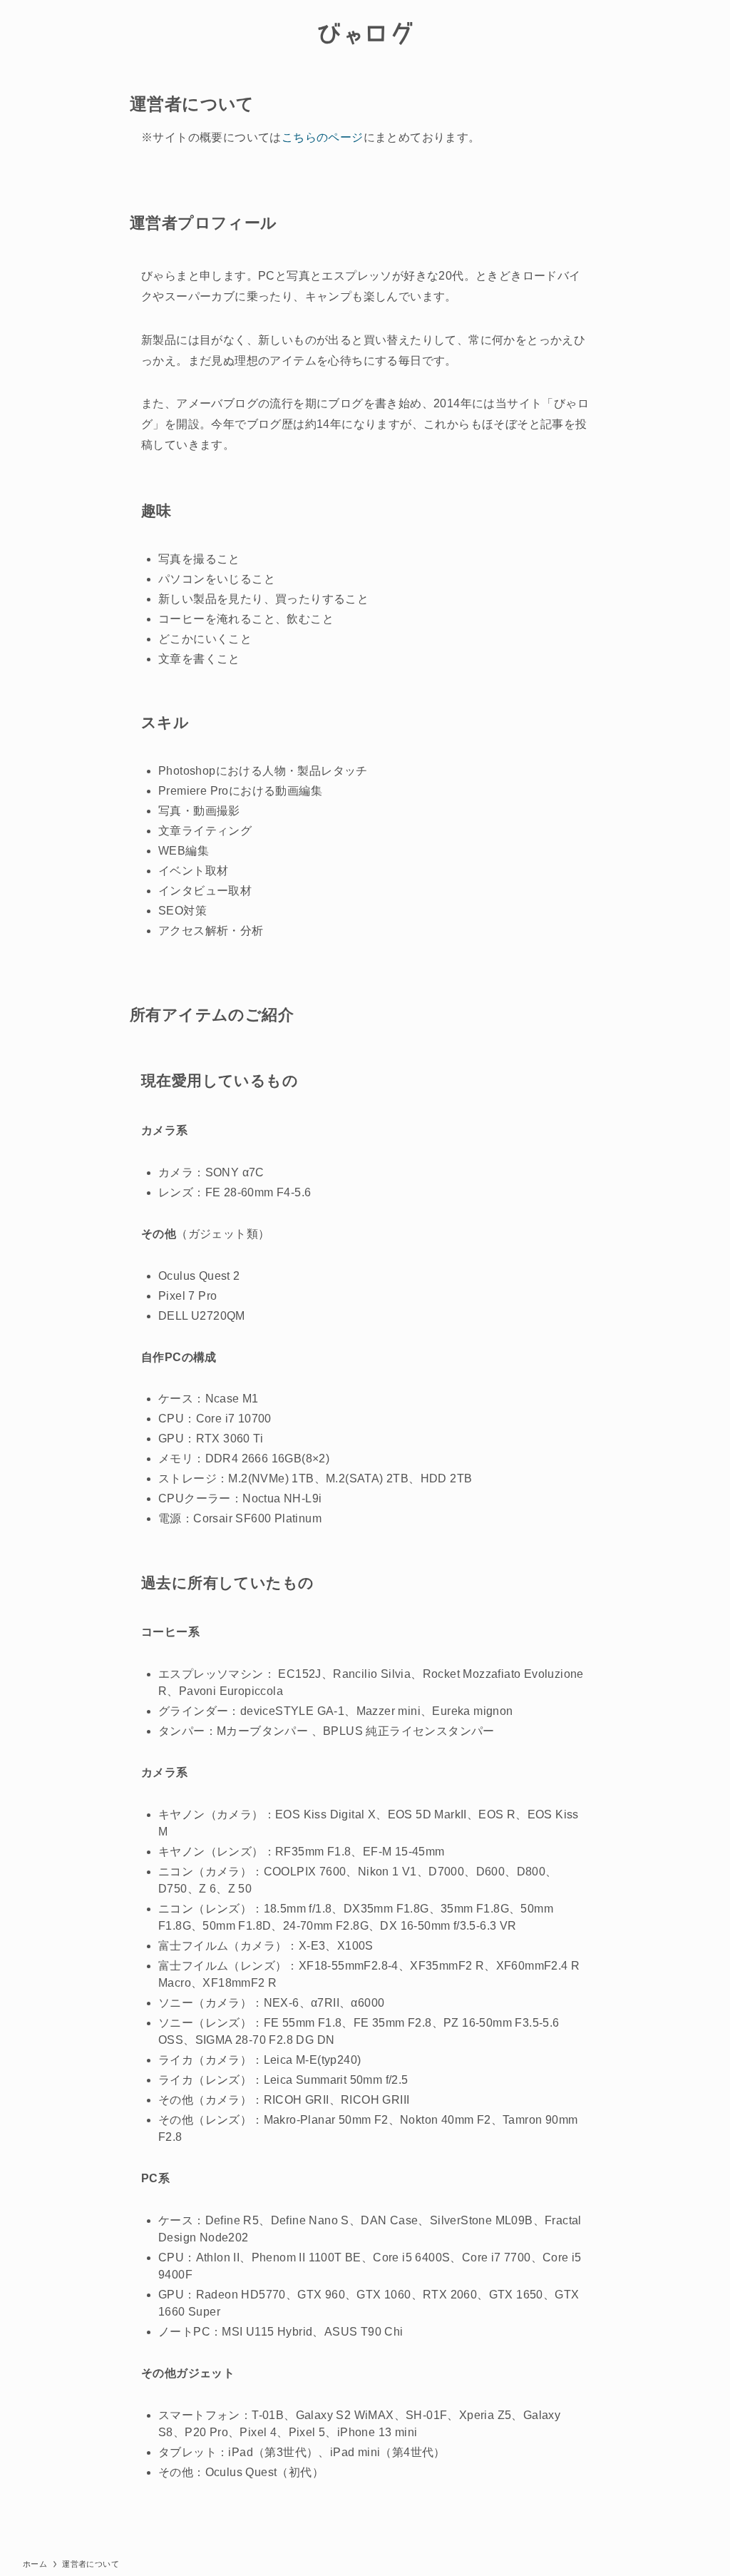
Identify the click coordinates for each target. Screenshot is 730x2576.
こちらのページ (323, 137)
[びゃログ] (365, 33)
